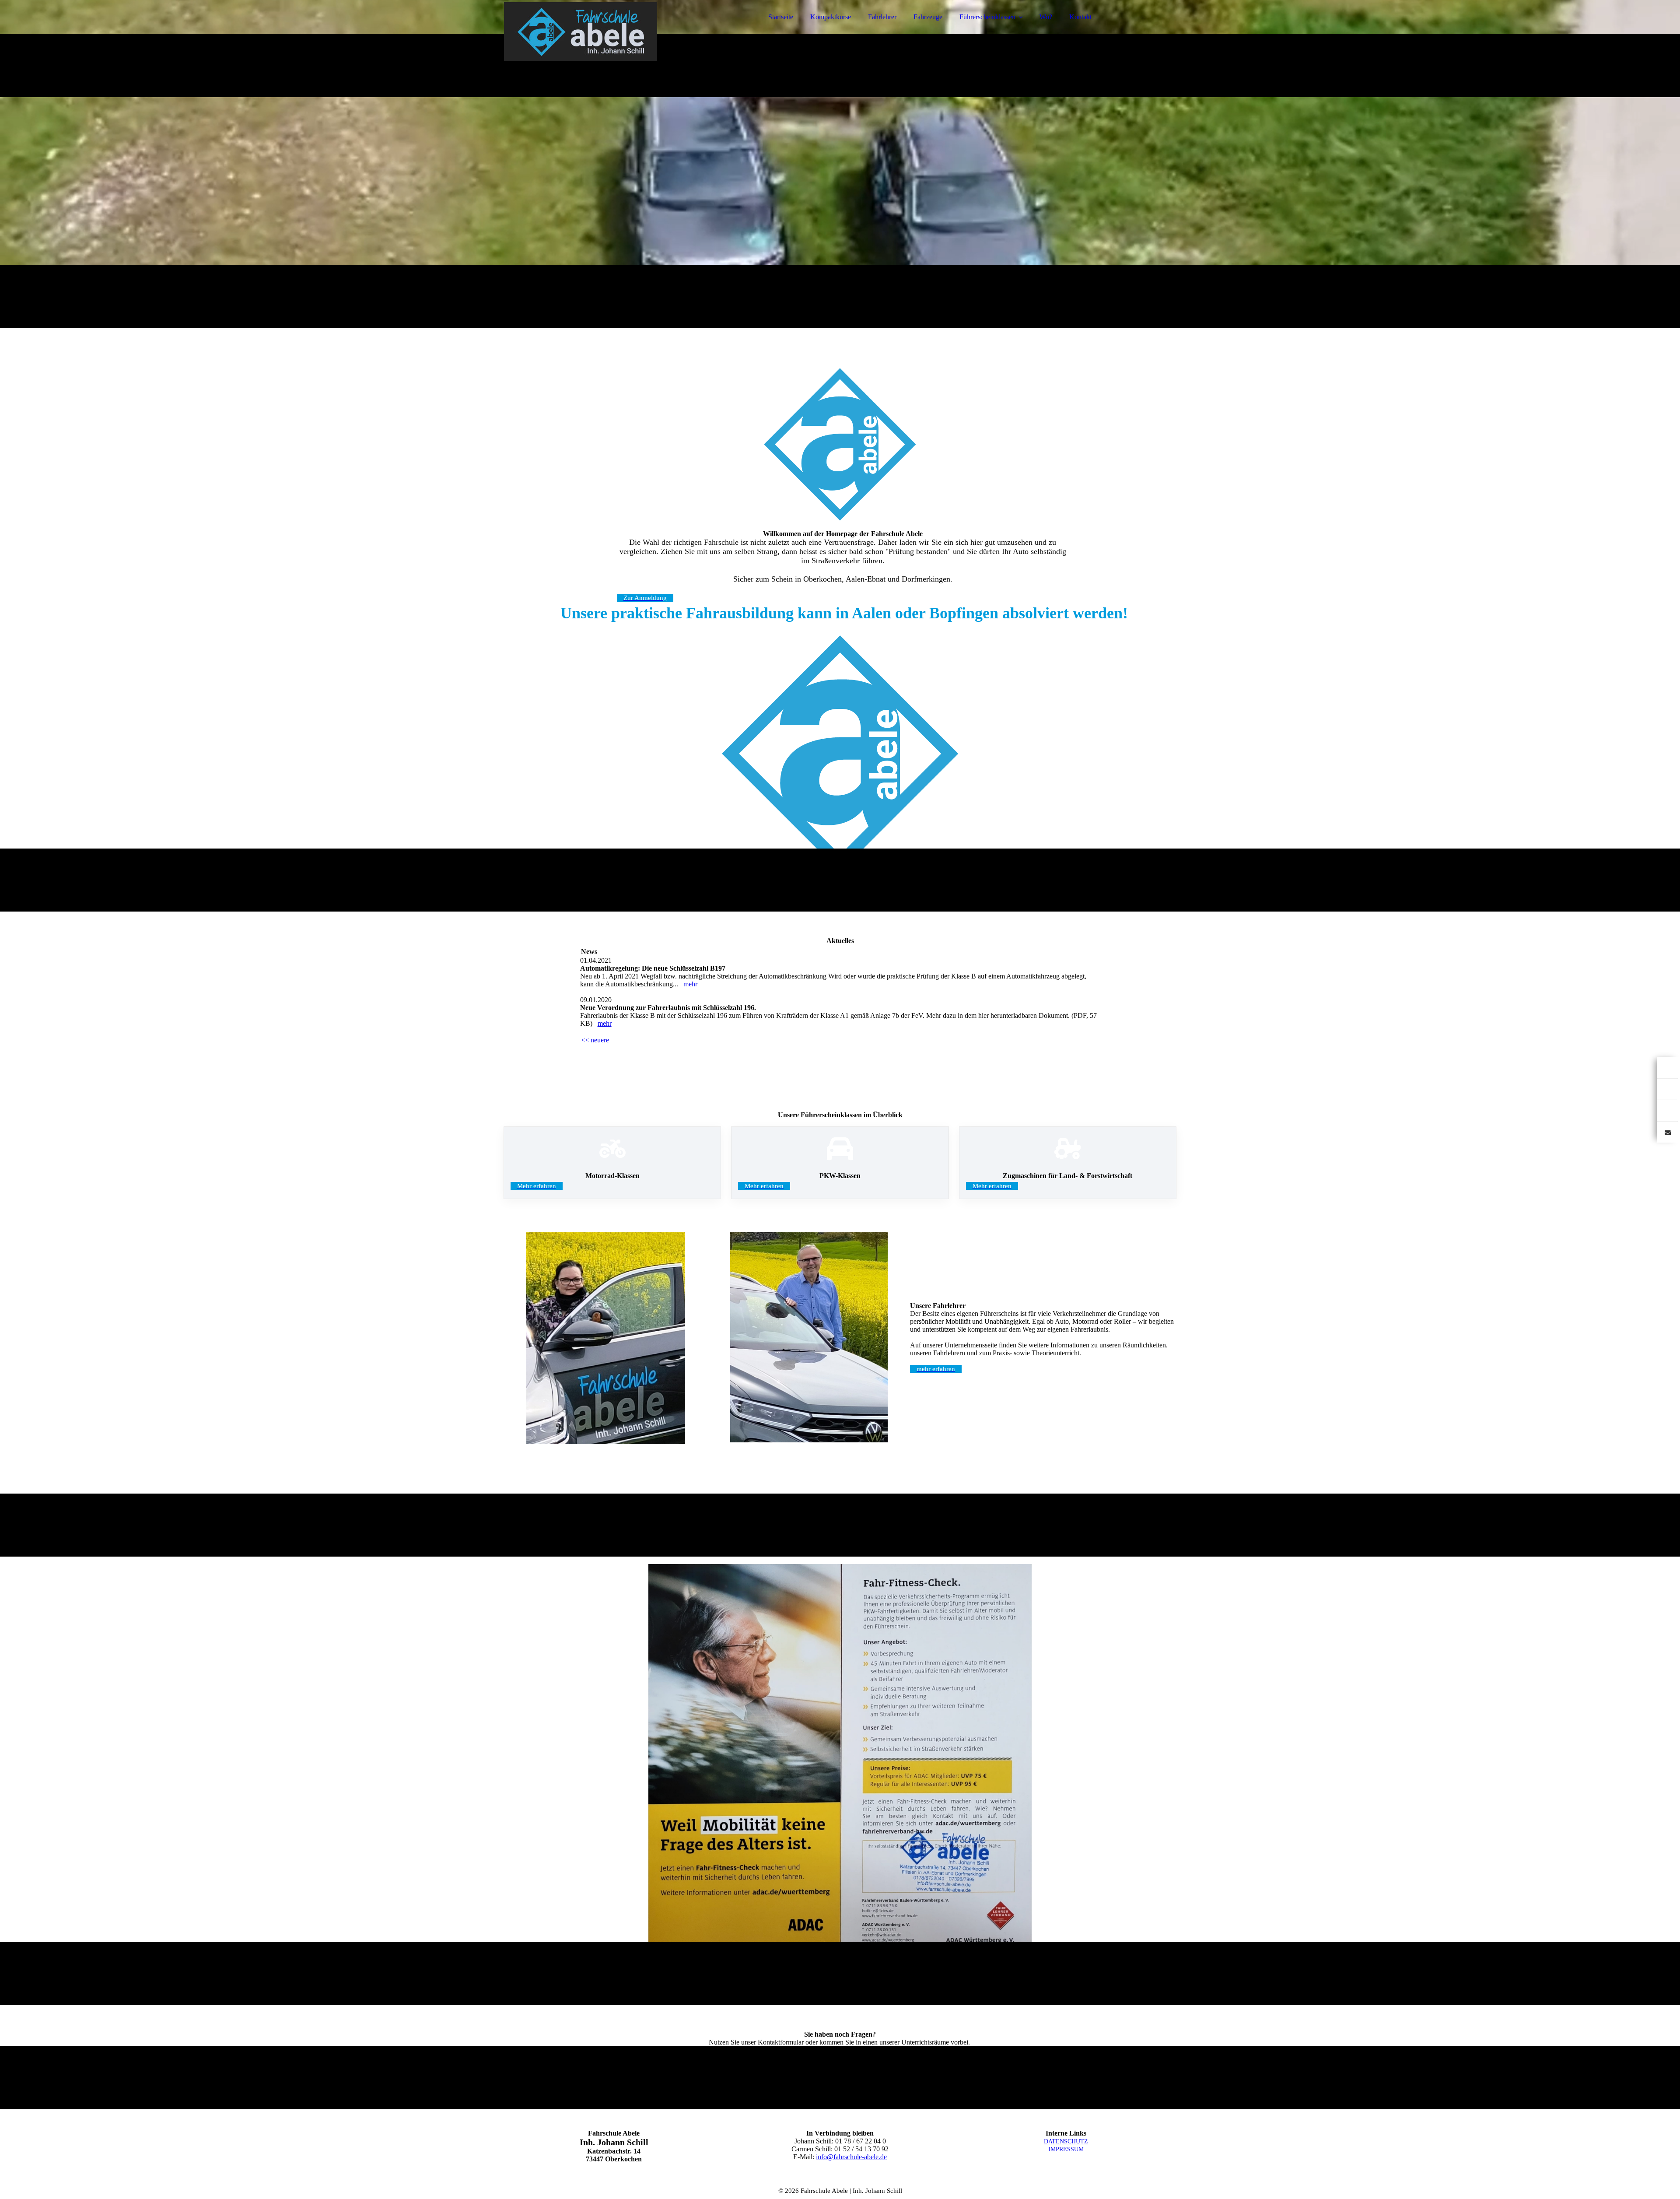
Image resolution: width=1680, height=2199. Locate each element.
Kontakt (1080, 17)
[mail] (1667, 1131)
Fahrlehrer (882, 17)
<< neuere (595, 1040)
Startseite (781, 17)
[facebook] (1667, 1067)
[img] (581, 31)
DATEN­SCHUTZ (1066, 2141)
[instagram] (1667, 1089)
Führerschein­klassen (987, 17)
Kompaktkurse (831, 17)
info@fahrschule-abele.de (851, 2157)
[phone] (1667, 1110)
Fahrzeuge (928, 17)
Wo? (1046, 17)
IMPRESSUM (1066, 2149)
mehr (690, 984)
